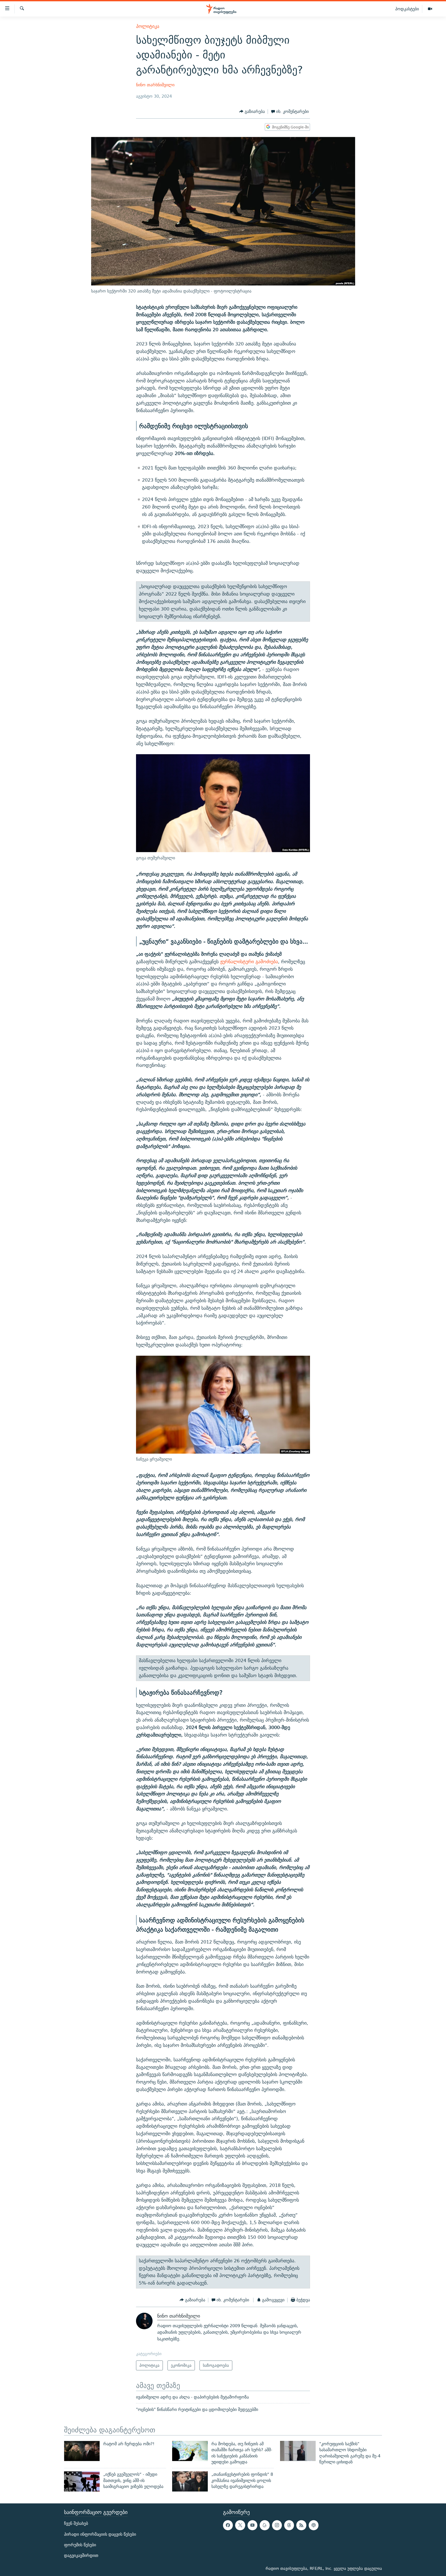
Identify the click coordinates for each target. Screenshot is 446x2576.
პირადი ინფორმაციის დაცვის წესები (100, 2534)
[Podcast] (314, 2525)
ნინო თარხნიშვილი (155, 85)
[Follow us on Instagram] (277, 2525)
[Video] (430, 9)
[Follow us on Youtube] (252, 2525)
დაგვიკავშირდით (81, 2555)
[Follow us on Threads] (289, 2525)
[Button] (252, 111)
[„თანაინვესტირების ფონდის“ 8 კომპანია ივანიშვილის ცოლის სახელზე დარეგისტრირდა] (190, 2481)
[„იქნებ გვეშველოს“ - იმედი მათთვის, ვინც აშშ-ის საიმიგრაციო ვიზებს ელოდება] (82, 2481)
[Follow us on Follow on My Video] (265, 2525)
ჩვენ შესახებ (76, 2523)
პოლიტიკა (148, 26)
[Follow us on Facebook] (228, 2525)
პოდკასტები (407, 9)
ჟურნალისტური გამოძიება (249, 962)
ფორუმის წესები (80, 2545)
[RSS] (301, 2525)
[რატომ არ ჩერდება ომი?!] (82, 2451)
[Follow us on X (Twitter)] (240, 2525)
